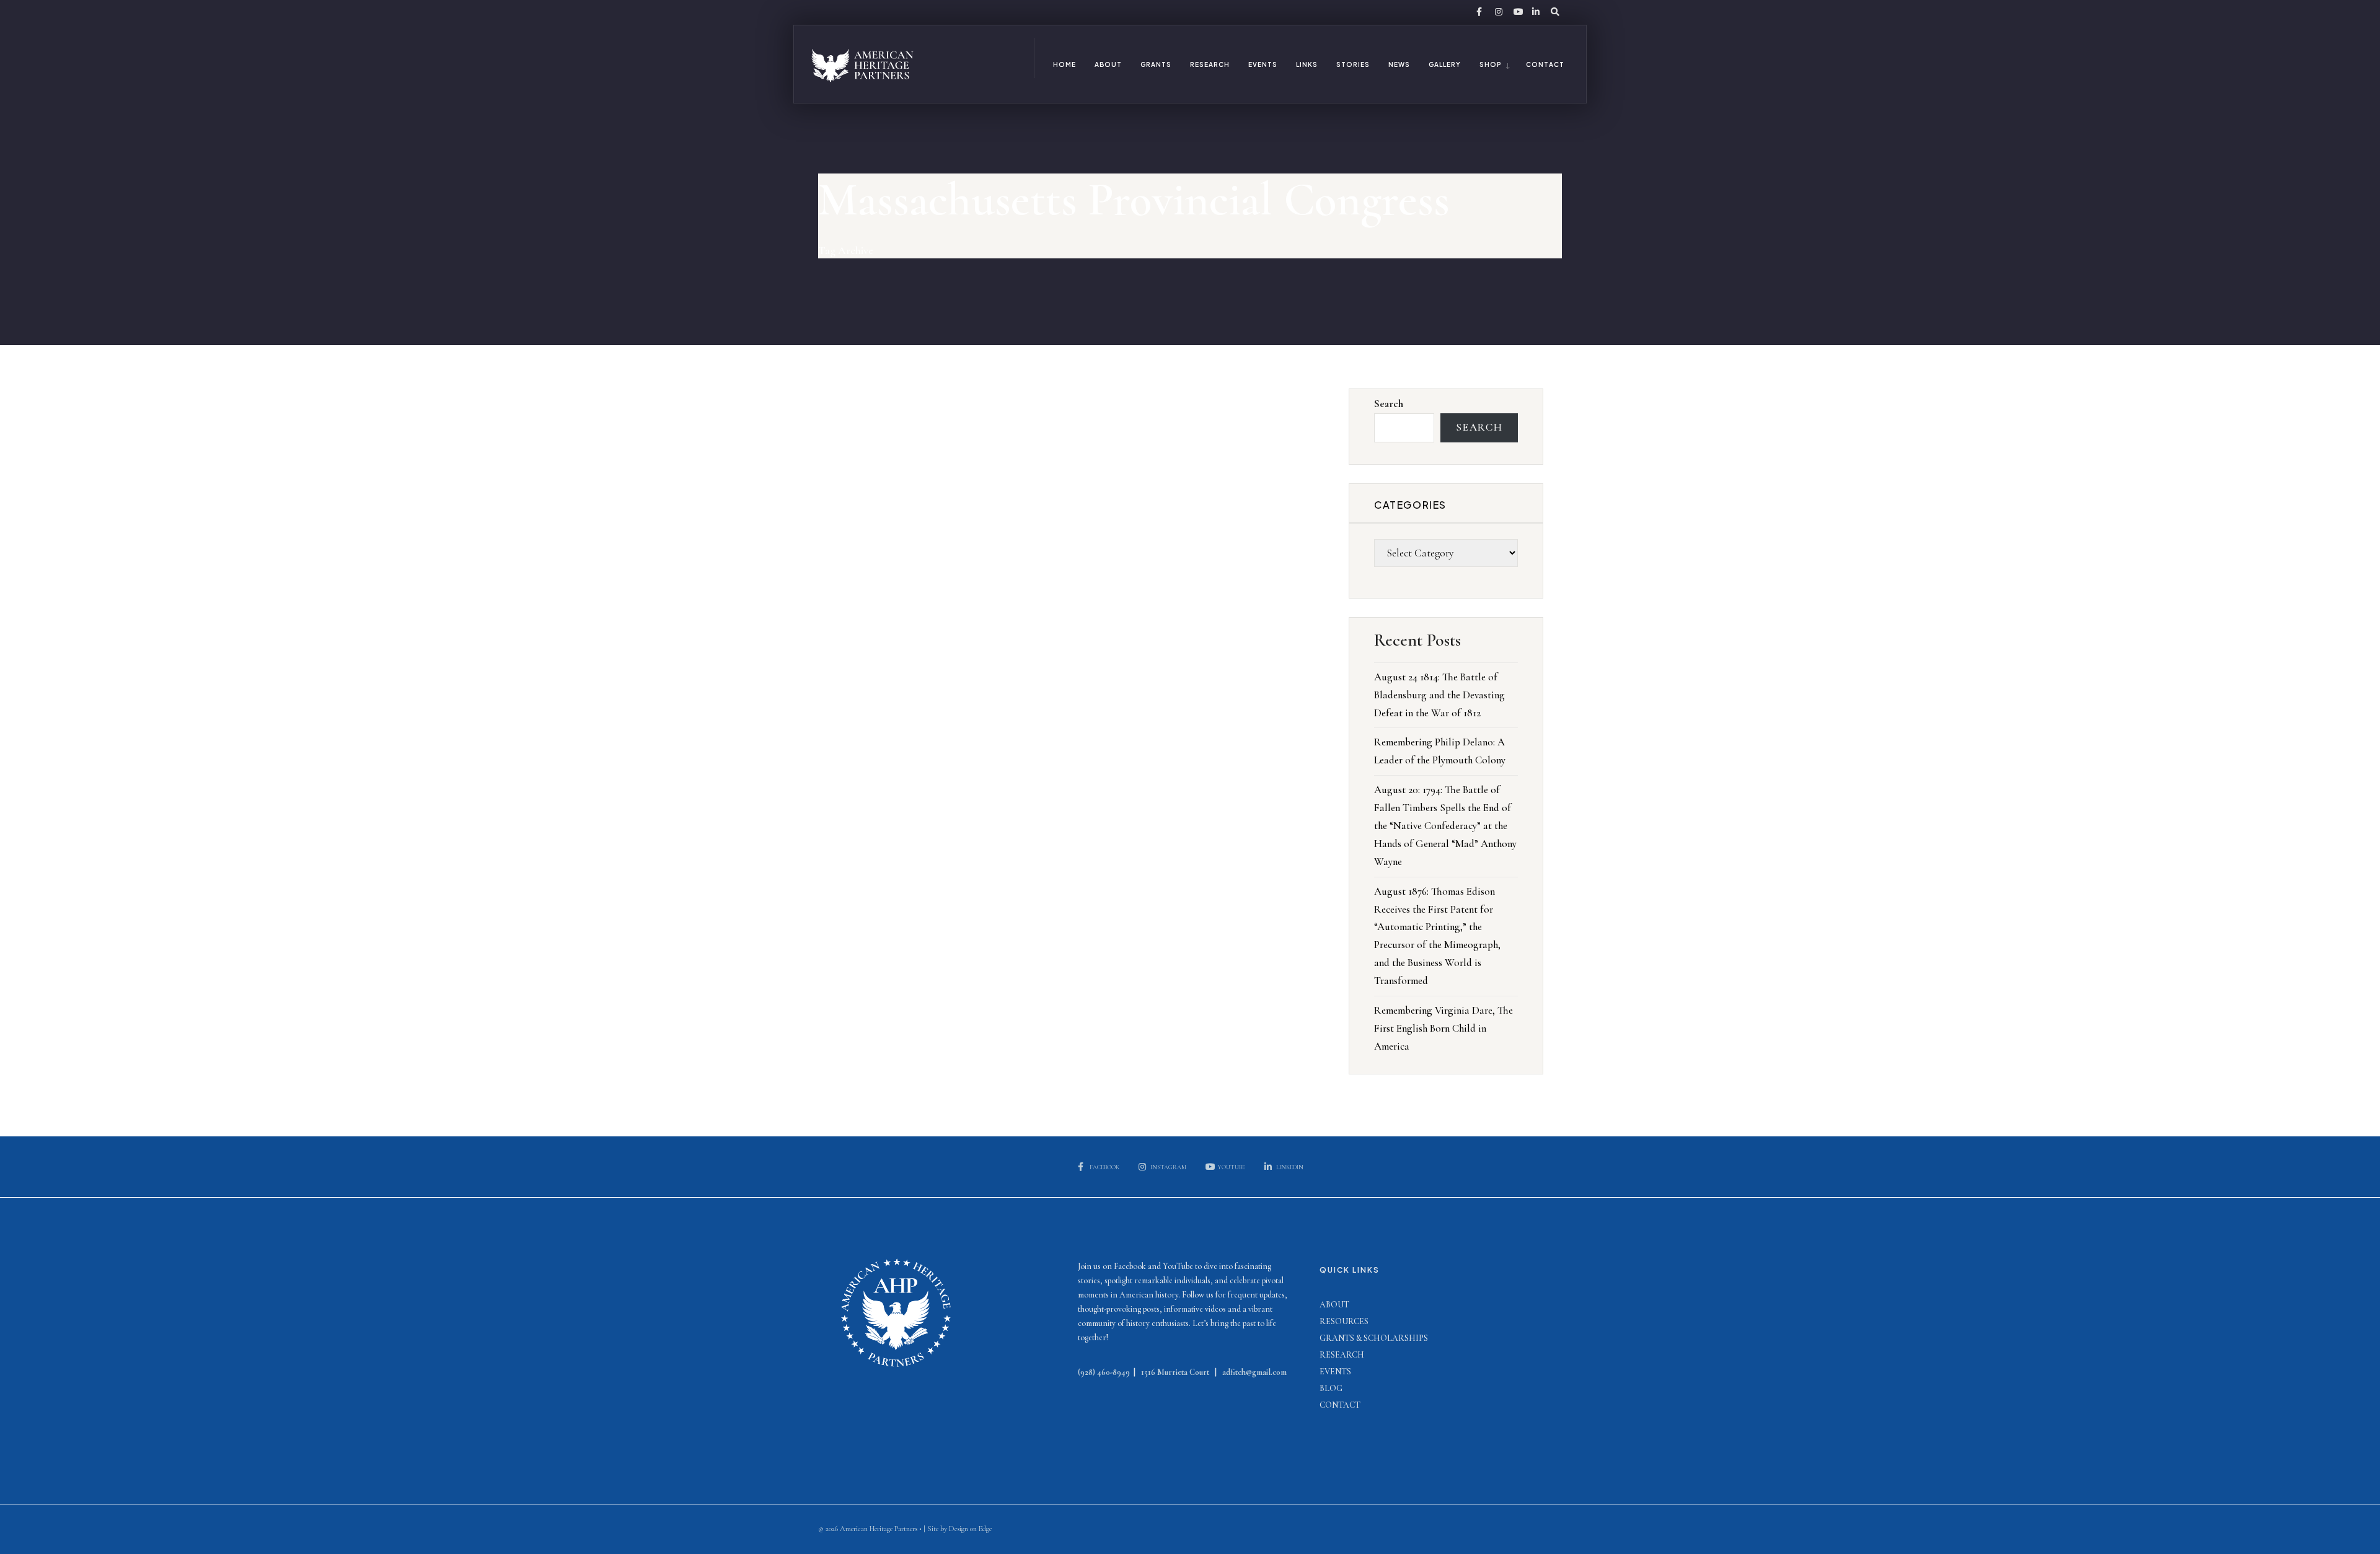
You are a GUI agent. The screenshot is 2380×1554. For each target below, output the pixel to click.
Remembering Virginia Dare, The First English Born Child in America (1443, 1028)
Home (1064, 64)
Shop (1490, 64)
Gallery (1445, 64)
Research (1210, 64)
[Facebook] (1479, 12)
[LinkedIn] (1535, 12)
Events (1263, 64)
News (1399, 64)
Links (1307, 64)
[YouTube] (1516, 12)
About (1108, 64)
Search (1389, 404)
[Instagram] (1497, 12)
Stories (1353, 64)
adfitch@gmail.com (1254, 1372)
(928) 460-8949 (1104, 1372)
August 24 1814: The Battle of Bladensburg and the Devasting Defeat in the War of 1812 (1439, 695)
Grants (1156, 64)
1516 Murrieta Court (1175, 1372)
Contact (1545, 64)
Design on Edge (970, 1529)
